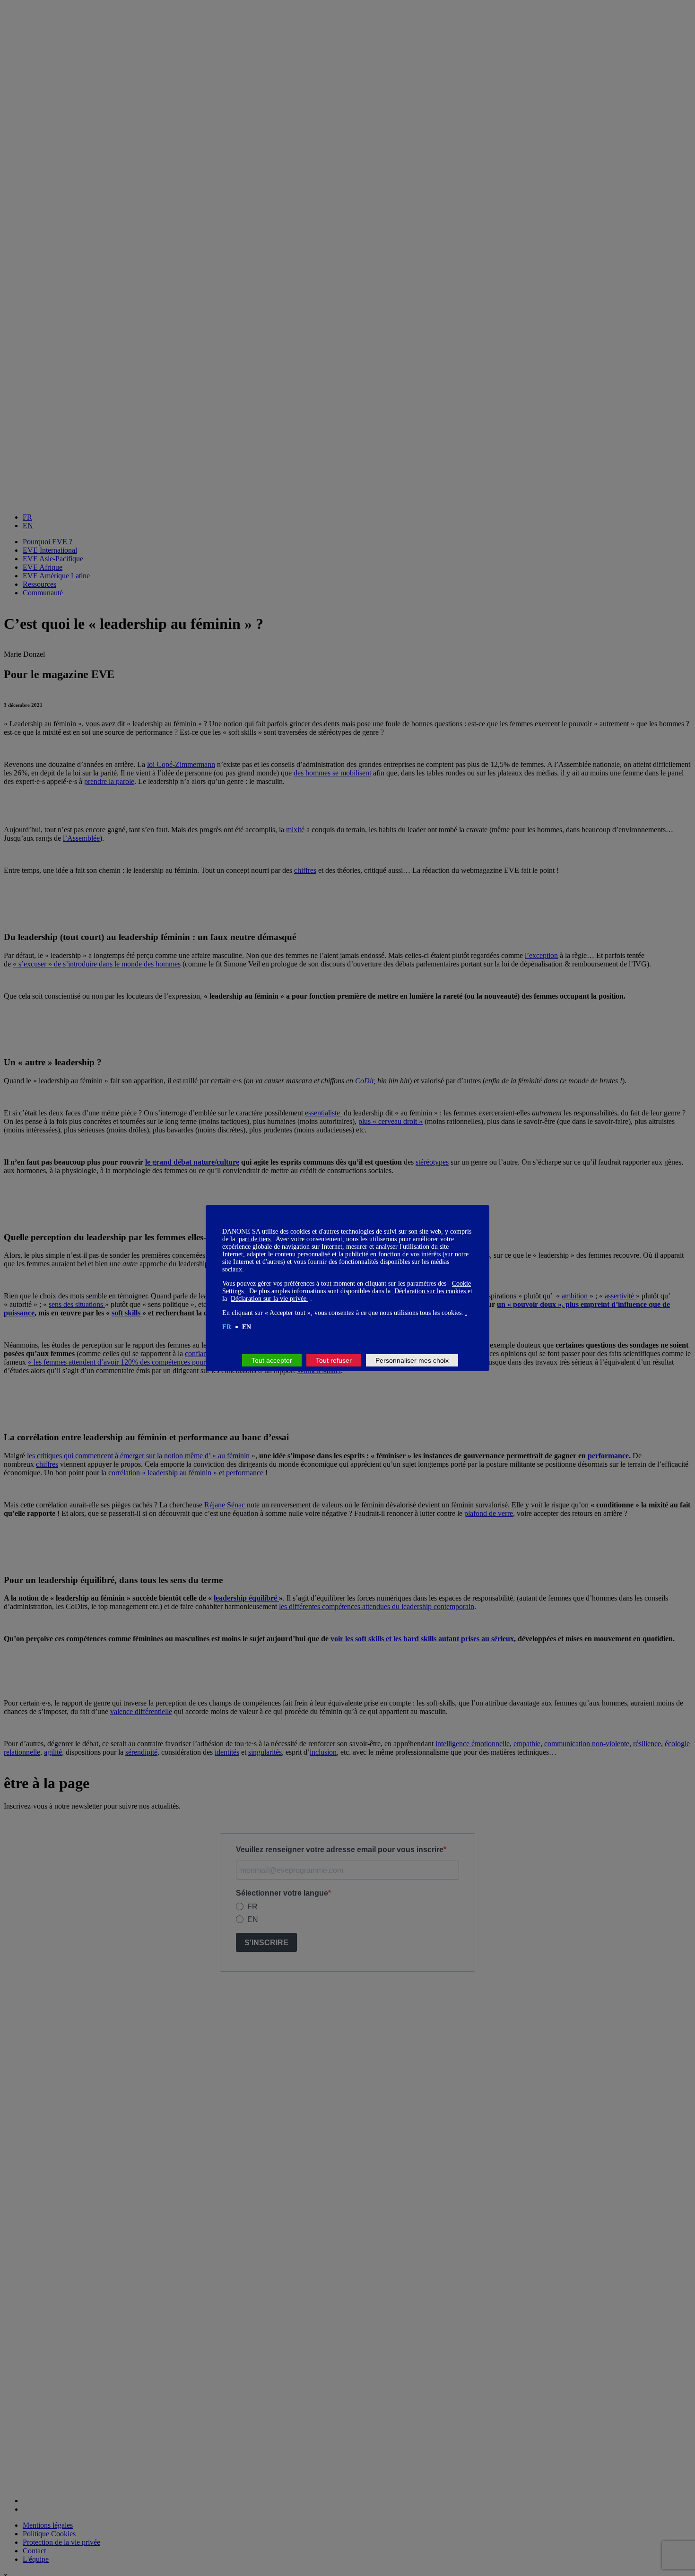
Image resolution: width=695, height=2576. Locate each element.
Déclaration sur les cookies (431, 1291)
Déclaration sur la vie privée (269, 1299)
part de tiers (256, 1239)
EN (247, 1327)
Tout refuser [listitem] (334, 1360)
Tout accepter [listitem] (272, 1360)
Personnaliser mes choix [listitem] (412, 1360)
